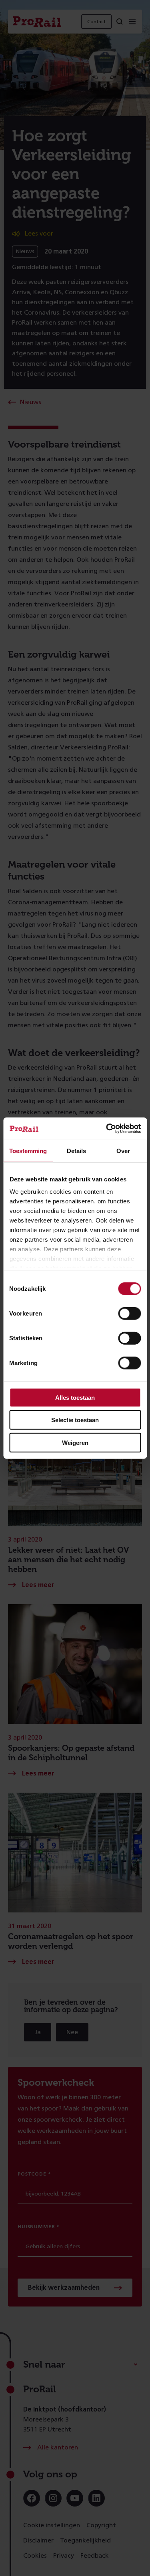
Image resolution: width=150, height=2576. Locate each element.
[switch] (129, 1313)
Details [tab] (76, 1150)
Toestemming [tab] (28, 1150)
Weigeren (75, 1442)
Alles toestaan (75, 1397)
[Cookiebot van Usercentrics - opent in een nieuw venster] (107, 1129)
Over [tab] (123, 1150)
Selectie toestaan (75, 1420)
